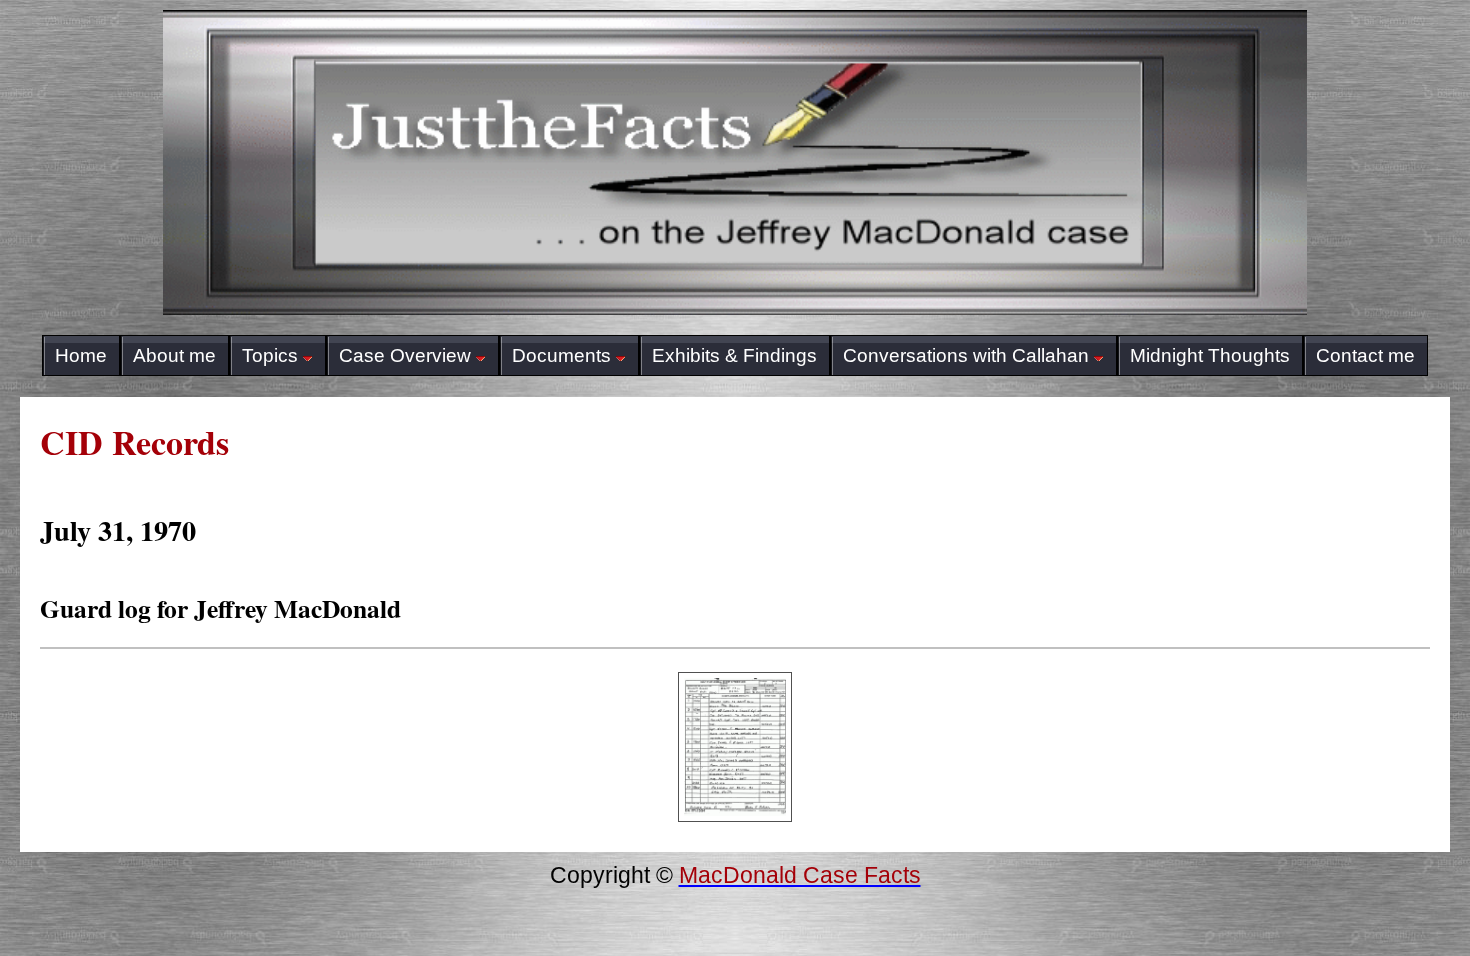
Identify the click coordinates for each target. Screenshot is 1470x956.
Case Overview (405, 355)
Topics (270, 355)
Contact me (1365, 355)
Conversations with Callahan (966, 355)
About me (174, 355)
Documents (561, 355)
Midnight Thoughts (1210, 355)
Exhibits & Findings (734, 355)
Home (81, 355)
